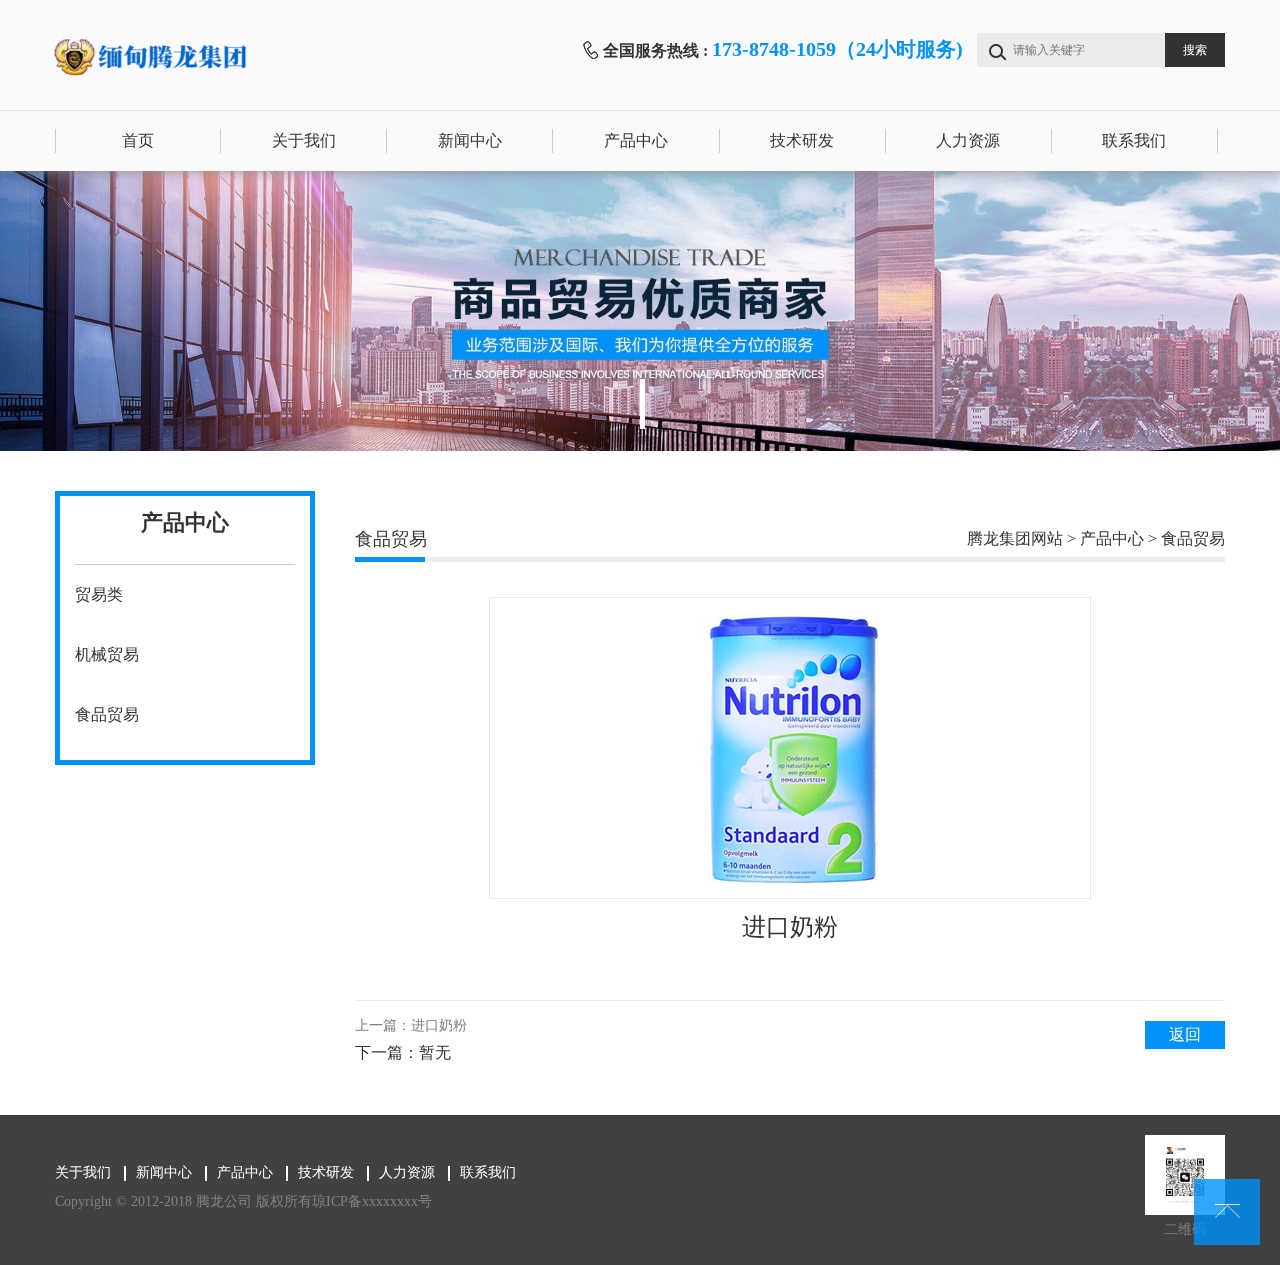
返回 (1185, 1034)
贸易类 (99, 594)
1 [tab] (642, 404)
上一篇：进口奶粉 (411, 1025)
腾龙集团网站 (1015, 538)
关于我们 (304, 140)
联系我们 (1134, 140)
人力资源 (968, 140)
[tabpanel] (640, 311)
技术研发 (802, 140)
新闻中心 (470, 140)
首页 (138, 140)
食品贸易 (107, 714)
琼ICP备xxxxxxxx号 (372, 1201)
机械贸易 (107, 654)
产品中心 (636, 140)
